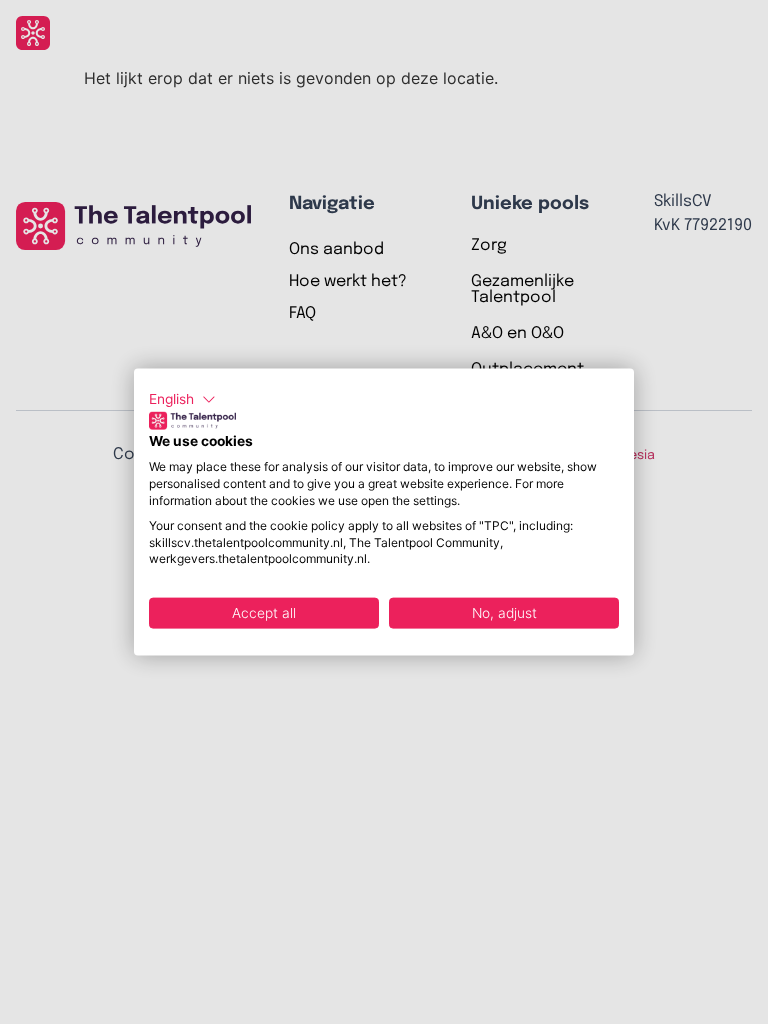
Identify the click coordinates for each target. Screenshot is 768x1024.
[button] (182, 400)
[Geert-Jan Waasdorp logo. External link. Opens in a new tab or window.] (192, 420)
